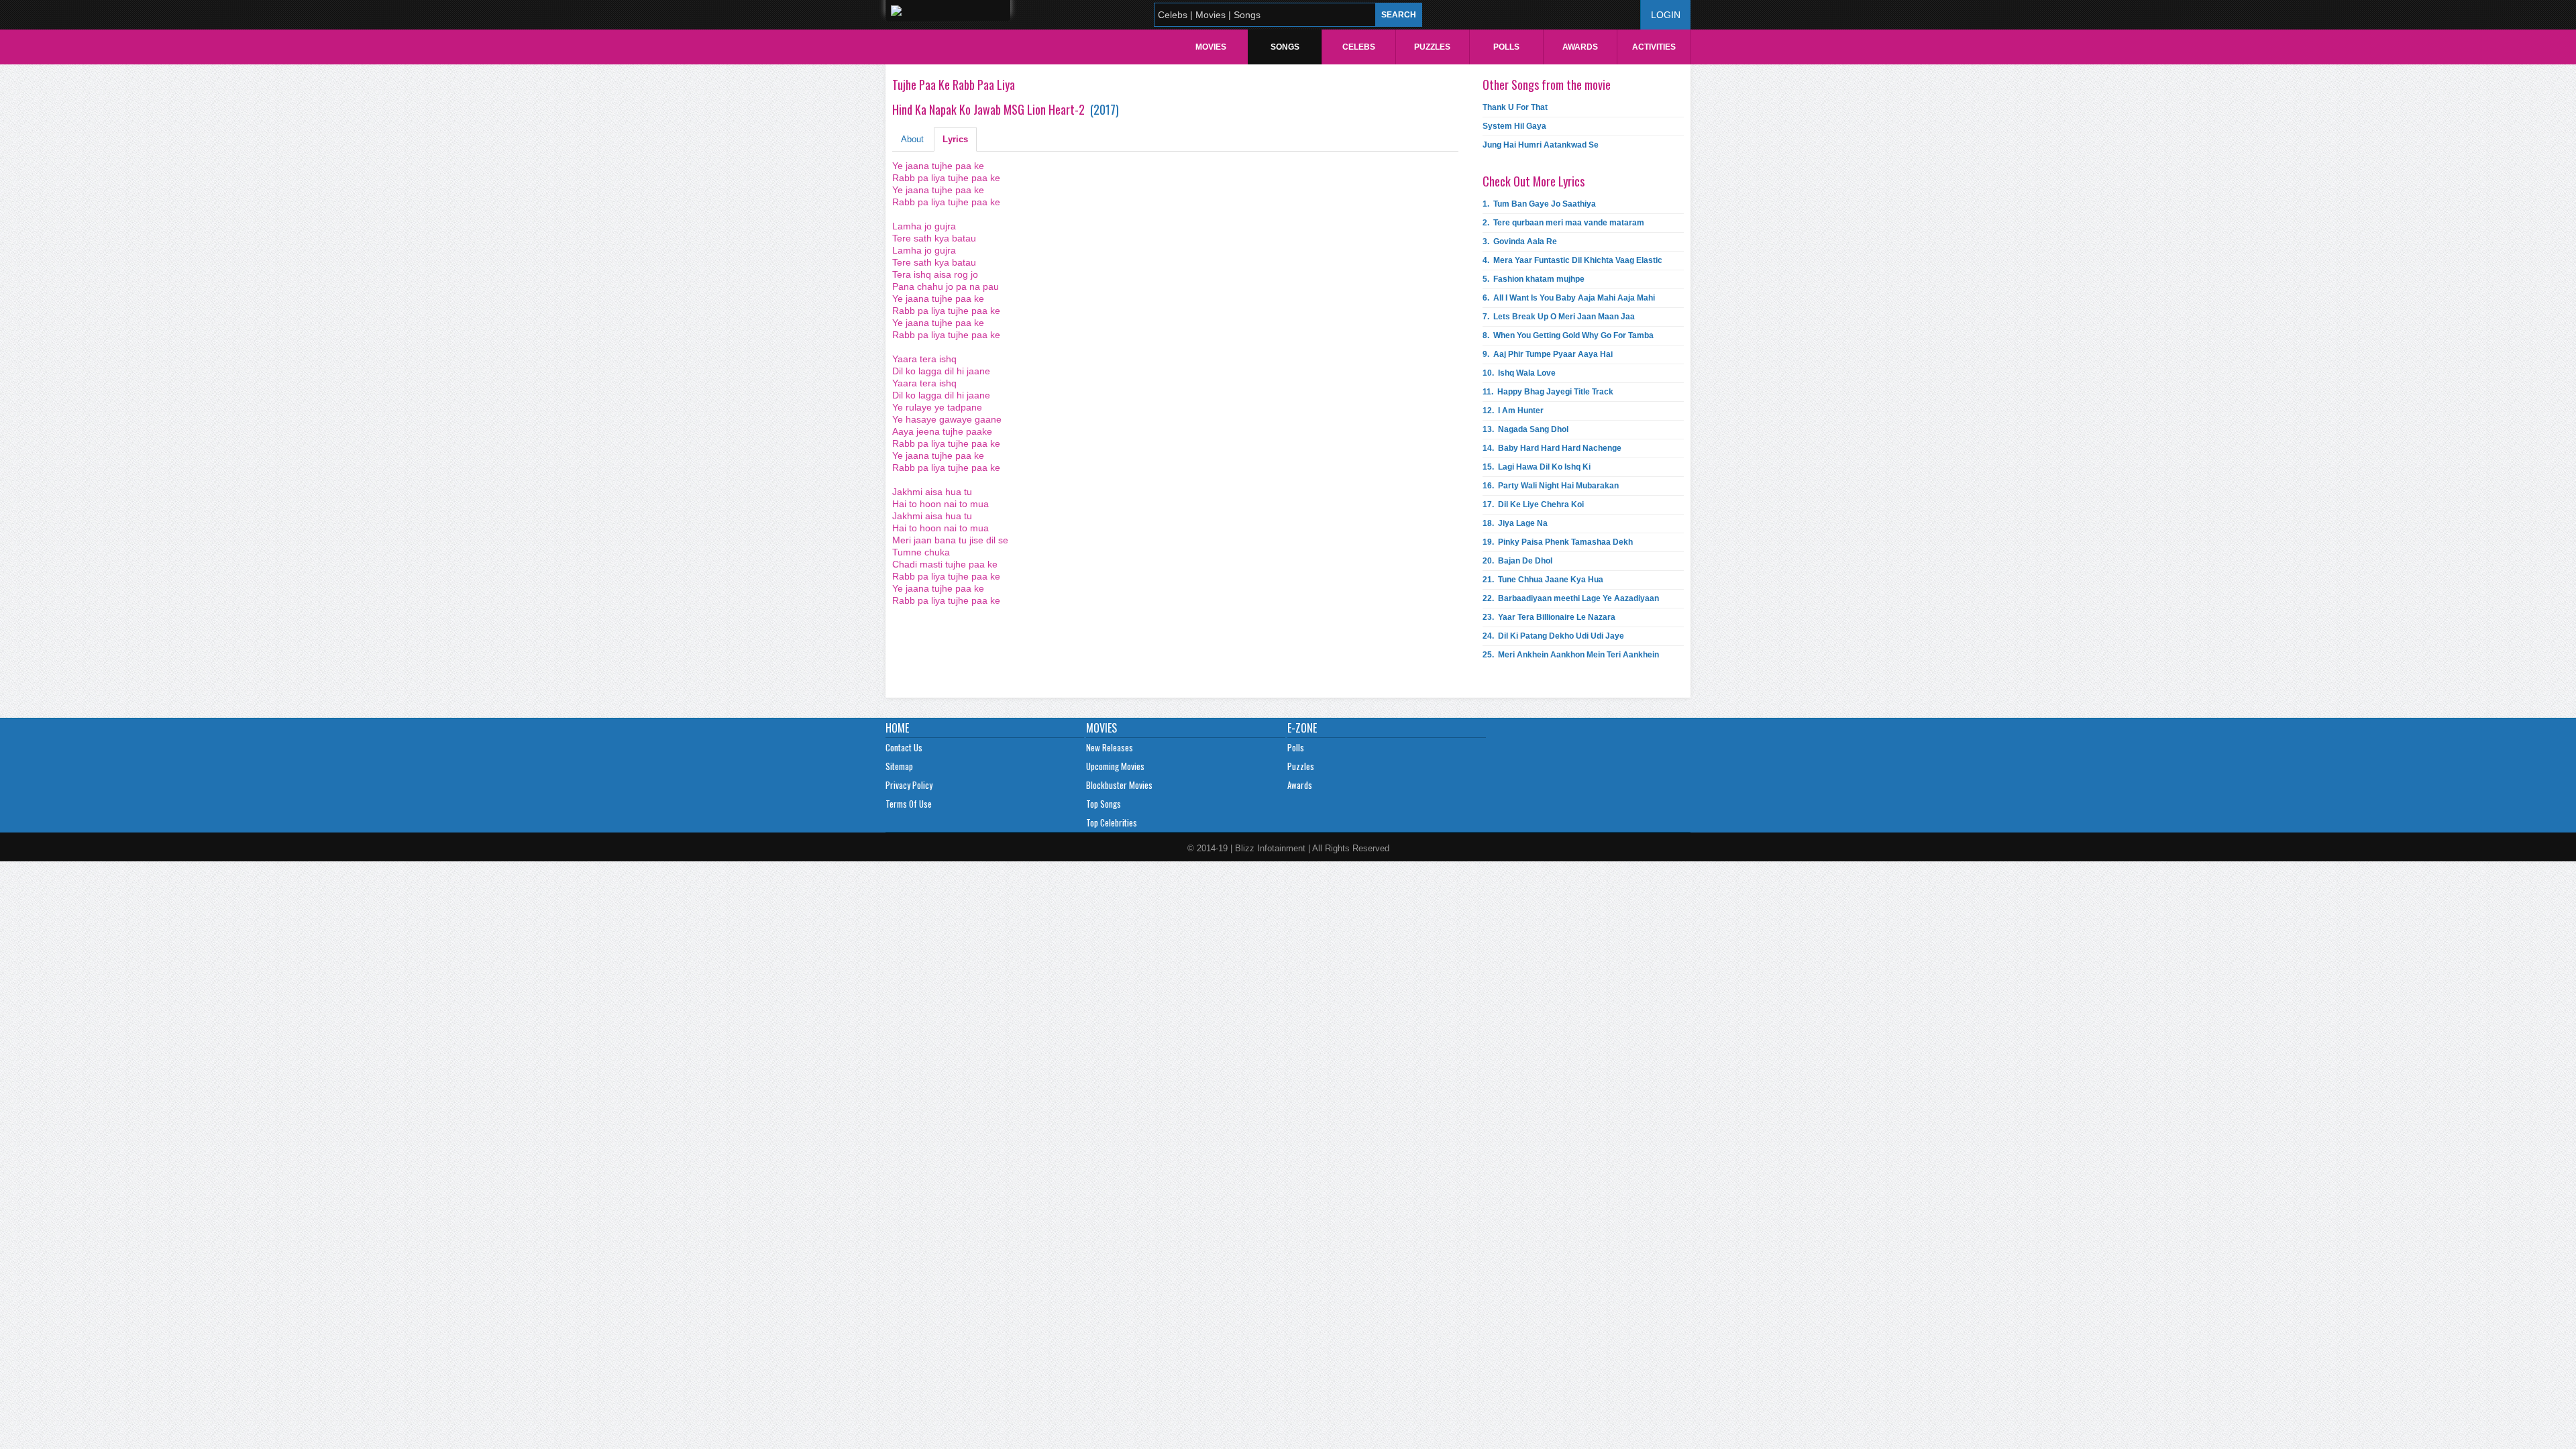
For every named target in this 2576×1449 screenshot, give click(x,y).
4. (1572, 260)
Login (1666, 15)
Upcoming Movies (1115, 766)
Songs (1285, 47)
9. (1548, 354)
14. (1552, 448)
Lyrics (955, 139)
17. (1533, 504)
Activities (1654, 47)
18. (1515, 523)
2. (1563, 223)
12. (1513, 411)
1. (1539, 204)
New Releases (1110, 747)
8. (1568, 335)
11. (1548, 392)
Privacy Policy (909, 785)
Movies (1211, 47)
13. (1525, 429)
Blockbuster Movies (1119, 785)
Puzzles (1432, 47)
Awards (1580, 47)
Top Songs (1104, 804)
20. (1517, 561)
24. (1553, 636)
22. (1571, 598)
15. (1537, 467)
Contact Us (904, 747)
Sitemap (899, 766)
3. (1520, 241)
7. (1559, 317)
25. (1571, 655)
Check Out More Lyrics (1534, 181)
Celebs (1359, 47)
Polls (1506, 47)
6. (1569, 298)
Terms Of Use (909, 804)
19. (1558, 542)
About (912, 139)
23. (1549, 617)
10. (1519, 373)
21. (1543, 580)
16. (1551, 486)
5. (1534, 279)
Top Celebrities (1112, 822)
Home (897, 728)
